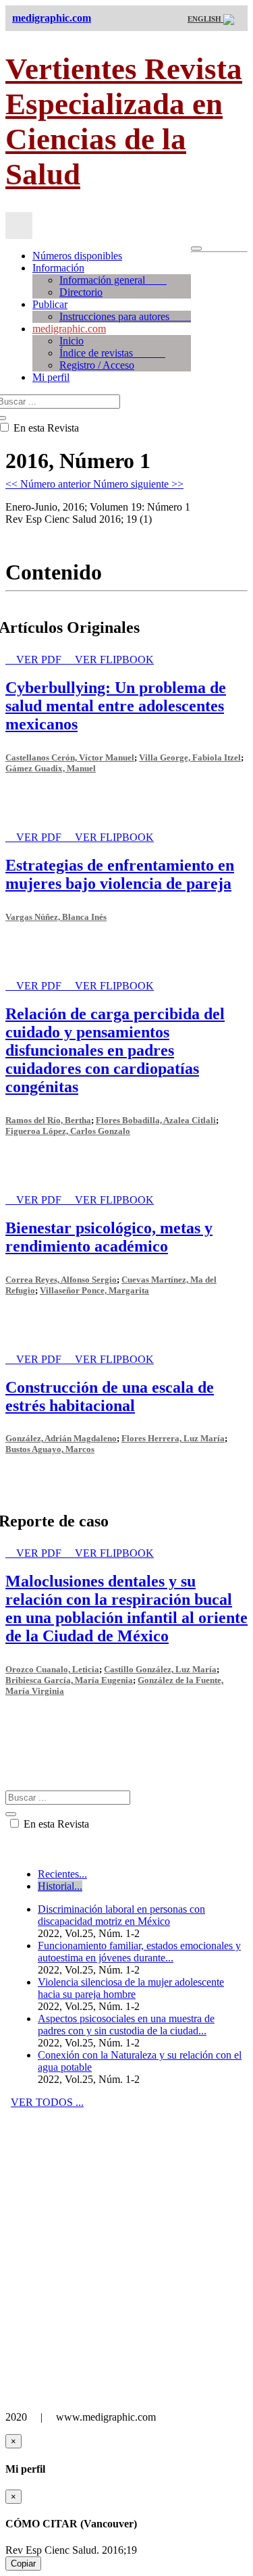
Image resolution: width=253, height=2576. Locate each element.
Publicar (50, 304)
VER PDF (40, 660)
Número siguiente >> (138, 484)
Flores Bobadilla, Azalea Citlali (156, 1120)
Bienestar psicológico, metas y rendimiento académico (109, 1237)
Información (58, 268)
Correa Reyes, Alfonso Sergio (61, 1280)
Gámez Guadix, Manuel (51, 768)
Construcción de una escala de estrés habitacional (110, 1396)
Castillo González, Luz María (160, 1669)
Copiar (23, 2564)
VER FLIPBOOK (114, 660)
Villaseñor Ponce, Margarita (94, 1290)
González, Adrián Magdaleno (61, 1438)
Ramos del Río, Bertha (48, 1120)
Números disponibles (77, 256)
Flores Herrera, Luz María (173, 1438)
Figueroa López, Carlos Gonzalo (68, 1131)
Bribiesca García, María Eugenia (69, 1680)
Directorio (81, 292)
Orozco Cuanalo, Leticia (52, 1669)
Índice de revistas (112, 353)
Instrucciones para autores (125, 316)
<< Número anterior (49, 484)
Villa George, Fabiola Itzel (190, 757)
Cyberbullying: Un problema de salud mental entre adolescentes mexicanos (116, 706)
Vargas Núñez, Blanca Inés (56, 917)
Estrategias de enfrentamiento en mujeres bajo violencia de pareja (120, 874)
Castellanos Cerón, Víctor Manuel (70, 757)
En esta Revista (55, 1824)
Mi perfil (51, 377)
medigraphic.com (69, 329)
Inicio (72, 341)
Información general (113, 280)
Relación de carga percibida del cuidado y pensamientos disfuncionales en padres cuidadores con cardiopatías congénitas (115, 1050)
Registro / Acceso (97, 365)
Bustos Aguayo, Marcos (50, 1449)
